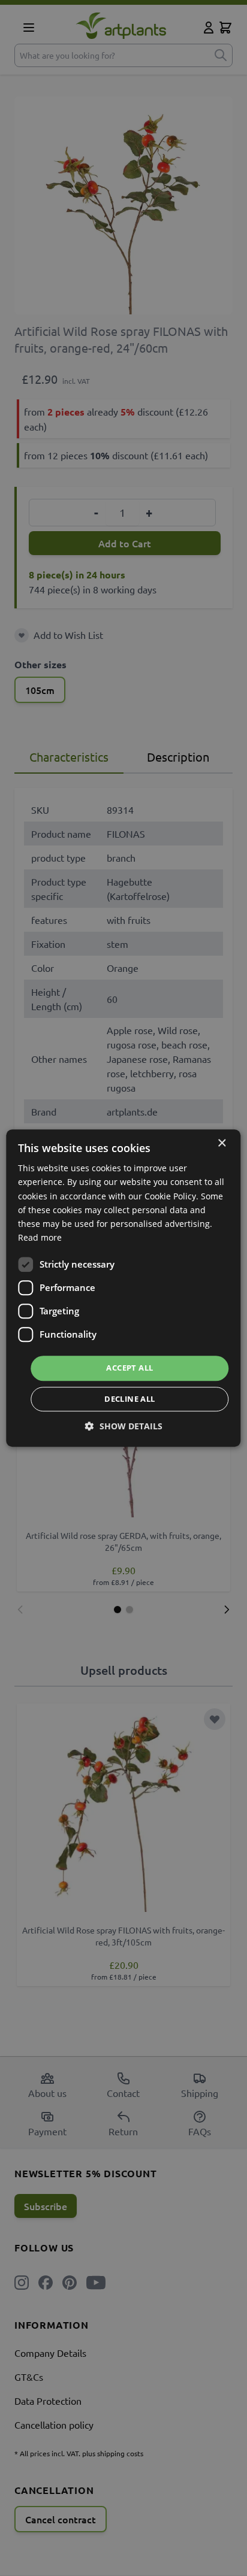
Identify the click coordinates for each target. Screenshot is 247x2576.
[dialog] (123, 1288)
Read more (40, 1237)
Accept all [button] (129, 1368)
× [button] (222, 1143)
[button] (124, 1426)
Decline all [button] (129, 1399)
